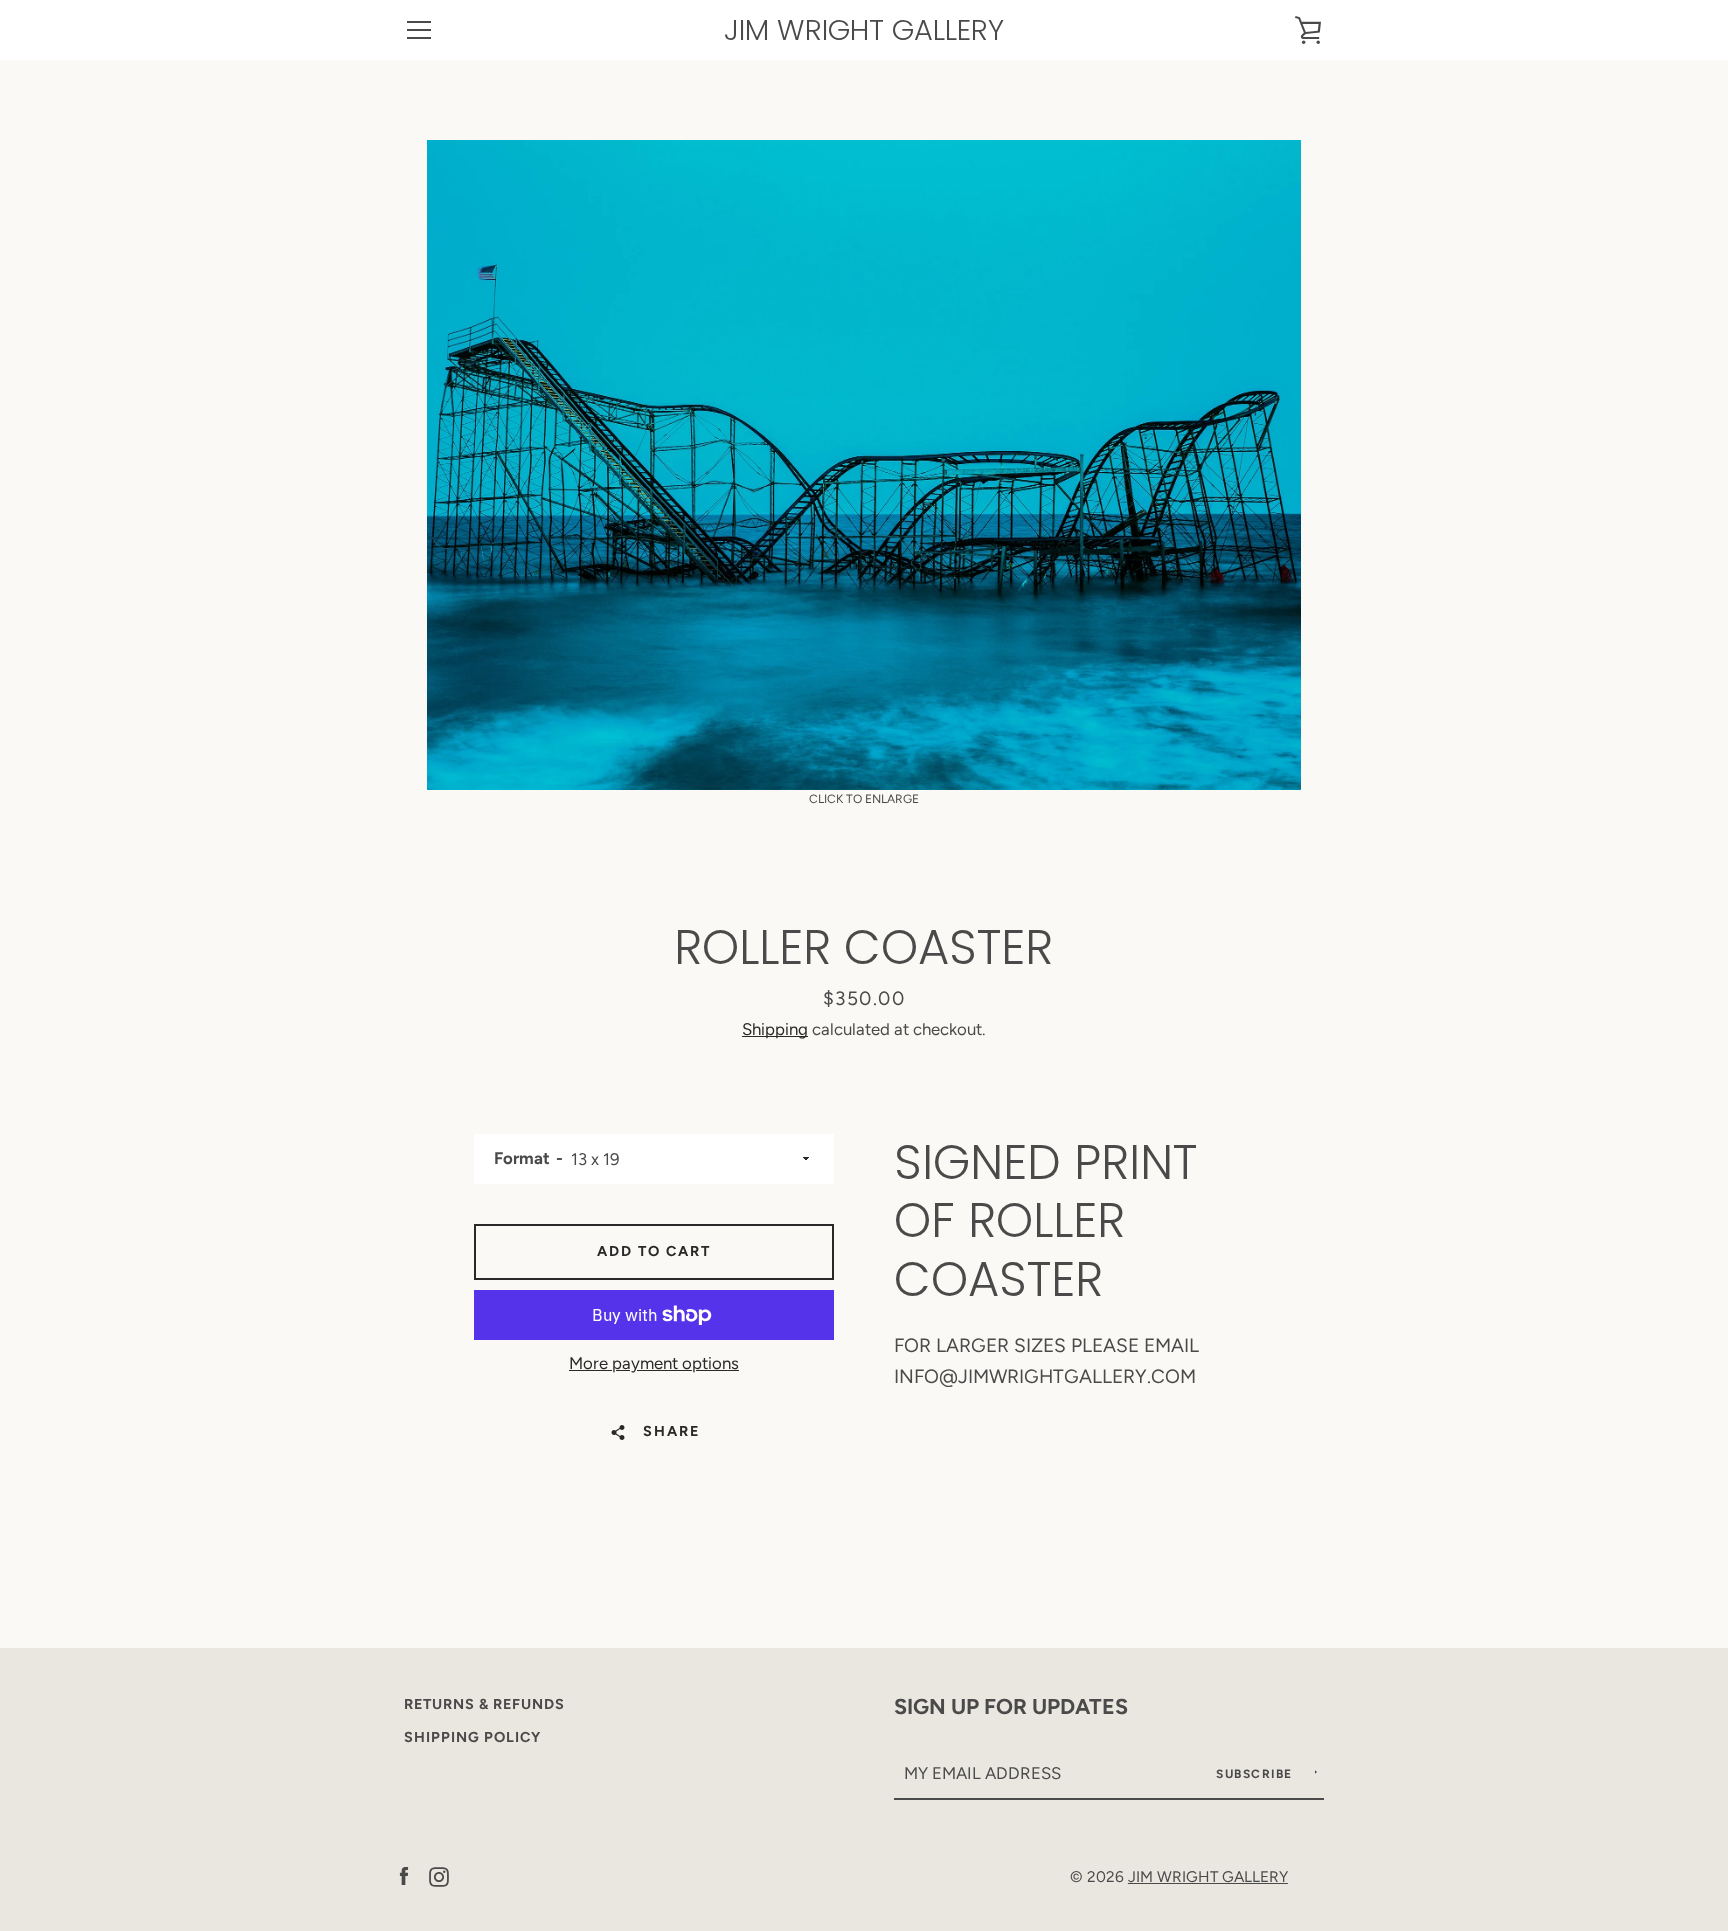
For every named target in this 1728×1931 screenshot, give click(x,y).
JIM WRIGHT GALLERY (864, 30)
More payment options (654, 1363)
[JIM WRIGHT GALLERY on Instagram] (439, 1875)
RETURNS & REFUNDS (484, 1704)
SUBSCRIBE (1256, 1774)
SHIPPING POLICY (472, 1737)
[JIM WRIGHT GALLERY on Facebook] (404, 1875)
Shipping (775, 1029)
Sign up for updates (1011, 1706)
